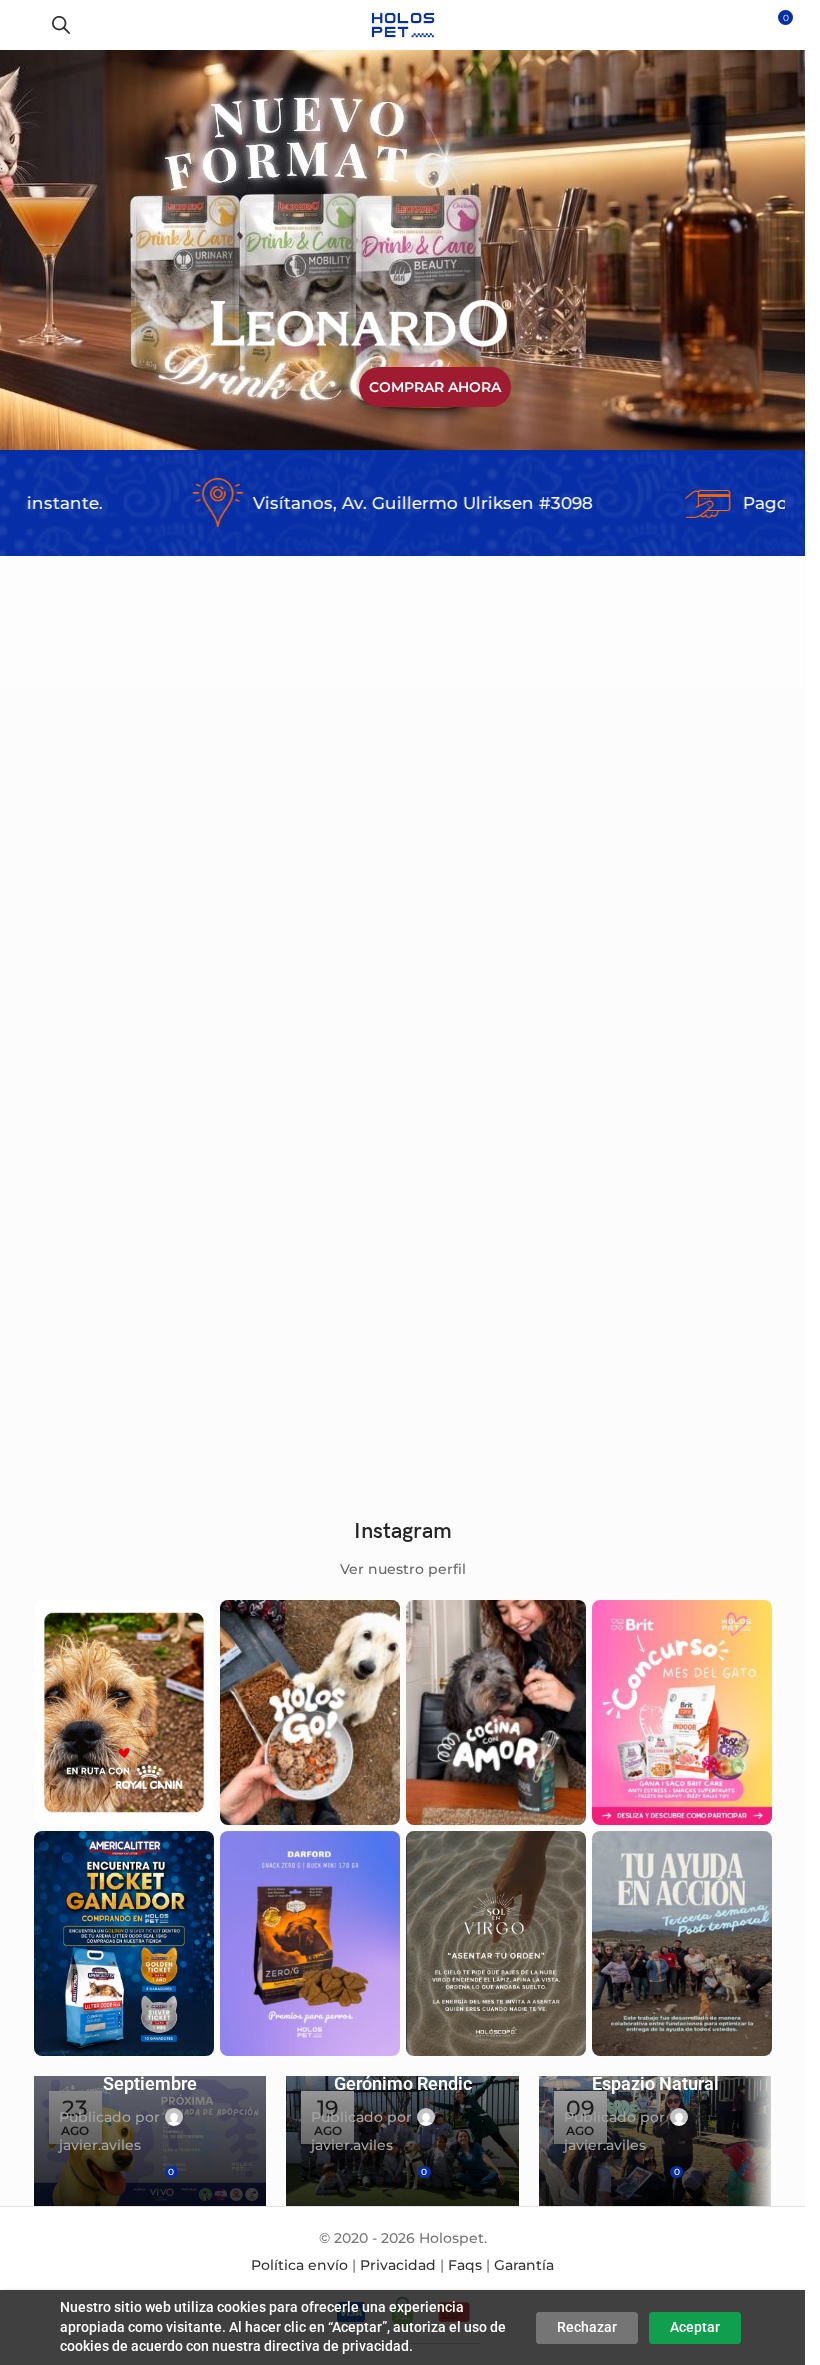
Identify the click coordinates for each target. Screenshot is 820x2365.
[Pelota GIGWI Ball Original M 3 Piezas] (307, 917)
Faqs (465, 2265)
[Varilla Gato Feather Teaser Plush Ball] (499, 917)
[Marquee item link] (334, 503)
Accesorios (84, 1065)
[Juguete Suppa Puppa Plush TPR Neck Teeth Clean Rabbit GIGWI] (691, 917)
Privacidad (398, 2265)
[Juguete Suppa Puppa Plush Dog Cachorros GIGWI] (115, 917)
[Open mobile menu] (23, 25)
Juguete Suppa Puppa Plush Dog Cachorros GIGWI (103, 1038)
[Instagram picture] (124, 1712)
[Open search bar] (61, 24)
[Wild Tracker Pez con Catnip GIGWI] (115, 1232)
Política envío (299, 2265)
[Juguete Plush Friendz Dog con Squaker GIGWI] (307, 1232)
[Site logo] (402, 24)
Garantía (524, 2265)
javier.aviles (100, 2145)
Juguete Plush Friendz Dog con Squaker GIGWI (292, 1353)
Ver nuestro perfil (403, 1569)
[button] (168, 863)
